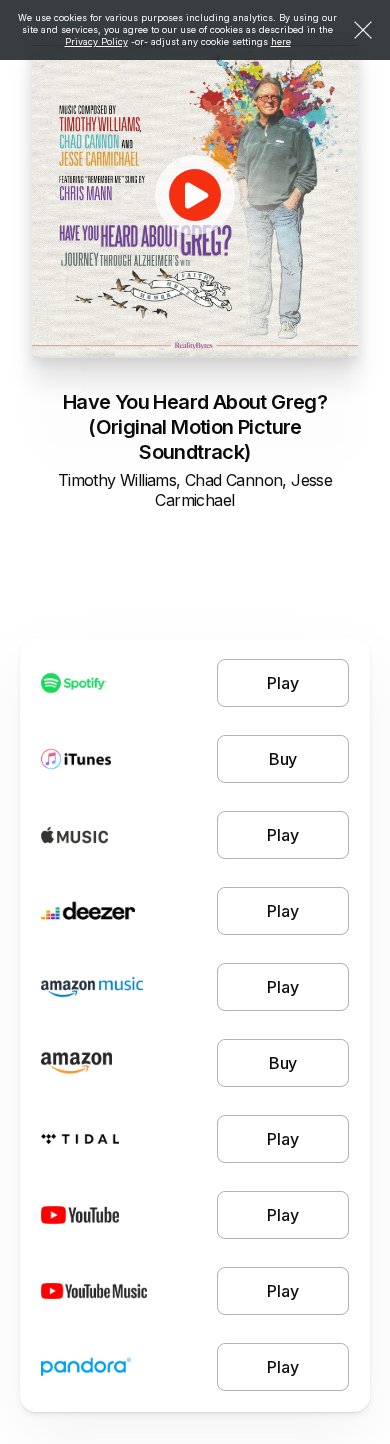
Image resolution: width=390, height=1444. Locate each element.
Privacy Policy (96, 41)
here (281, 41)
